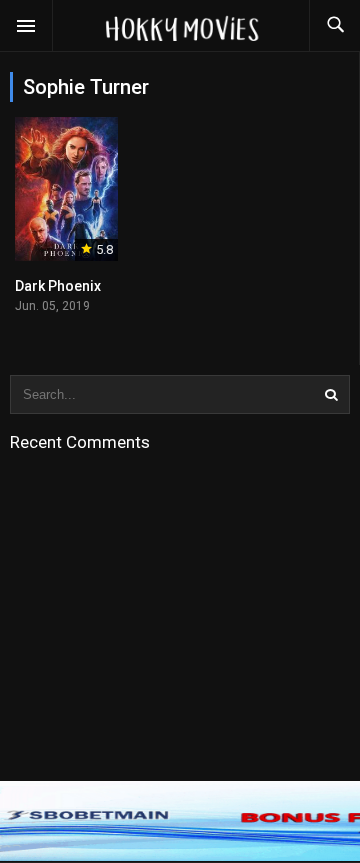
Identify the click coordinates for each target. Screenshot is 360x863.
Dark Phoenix (58, 286)
